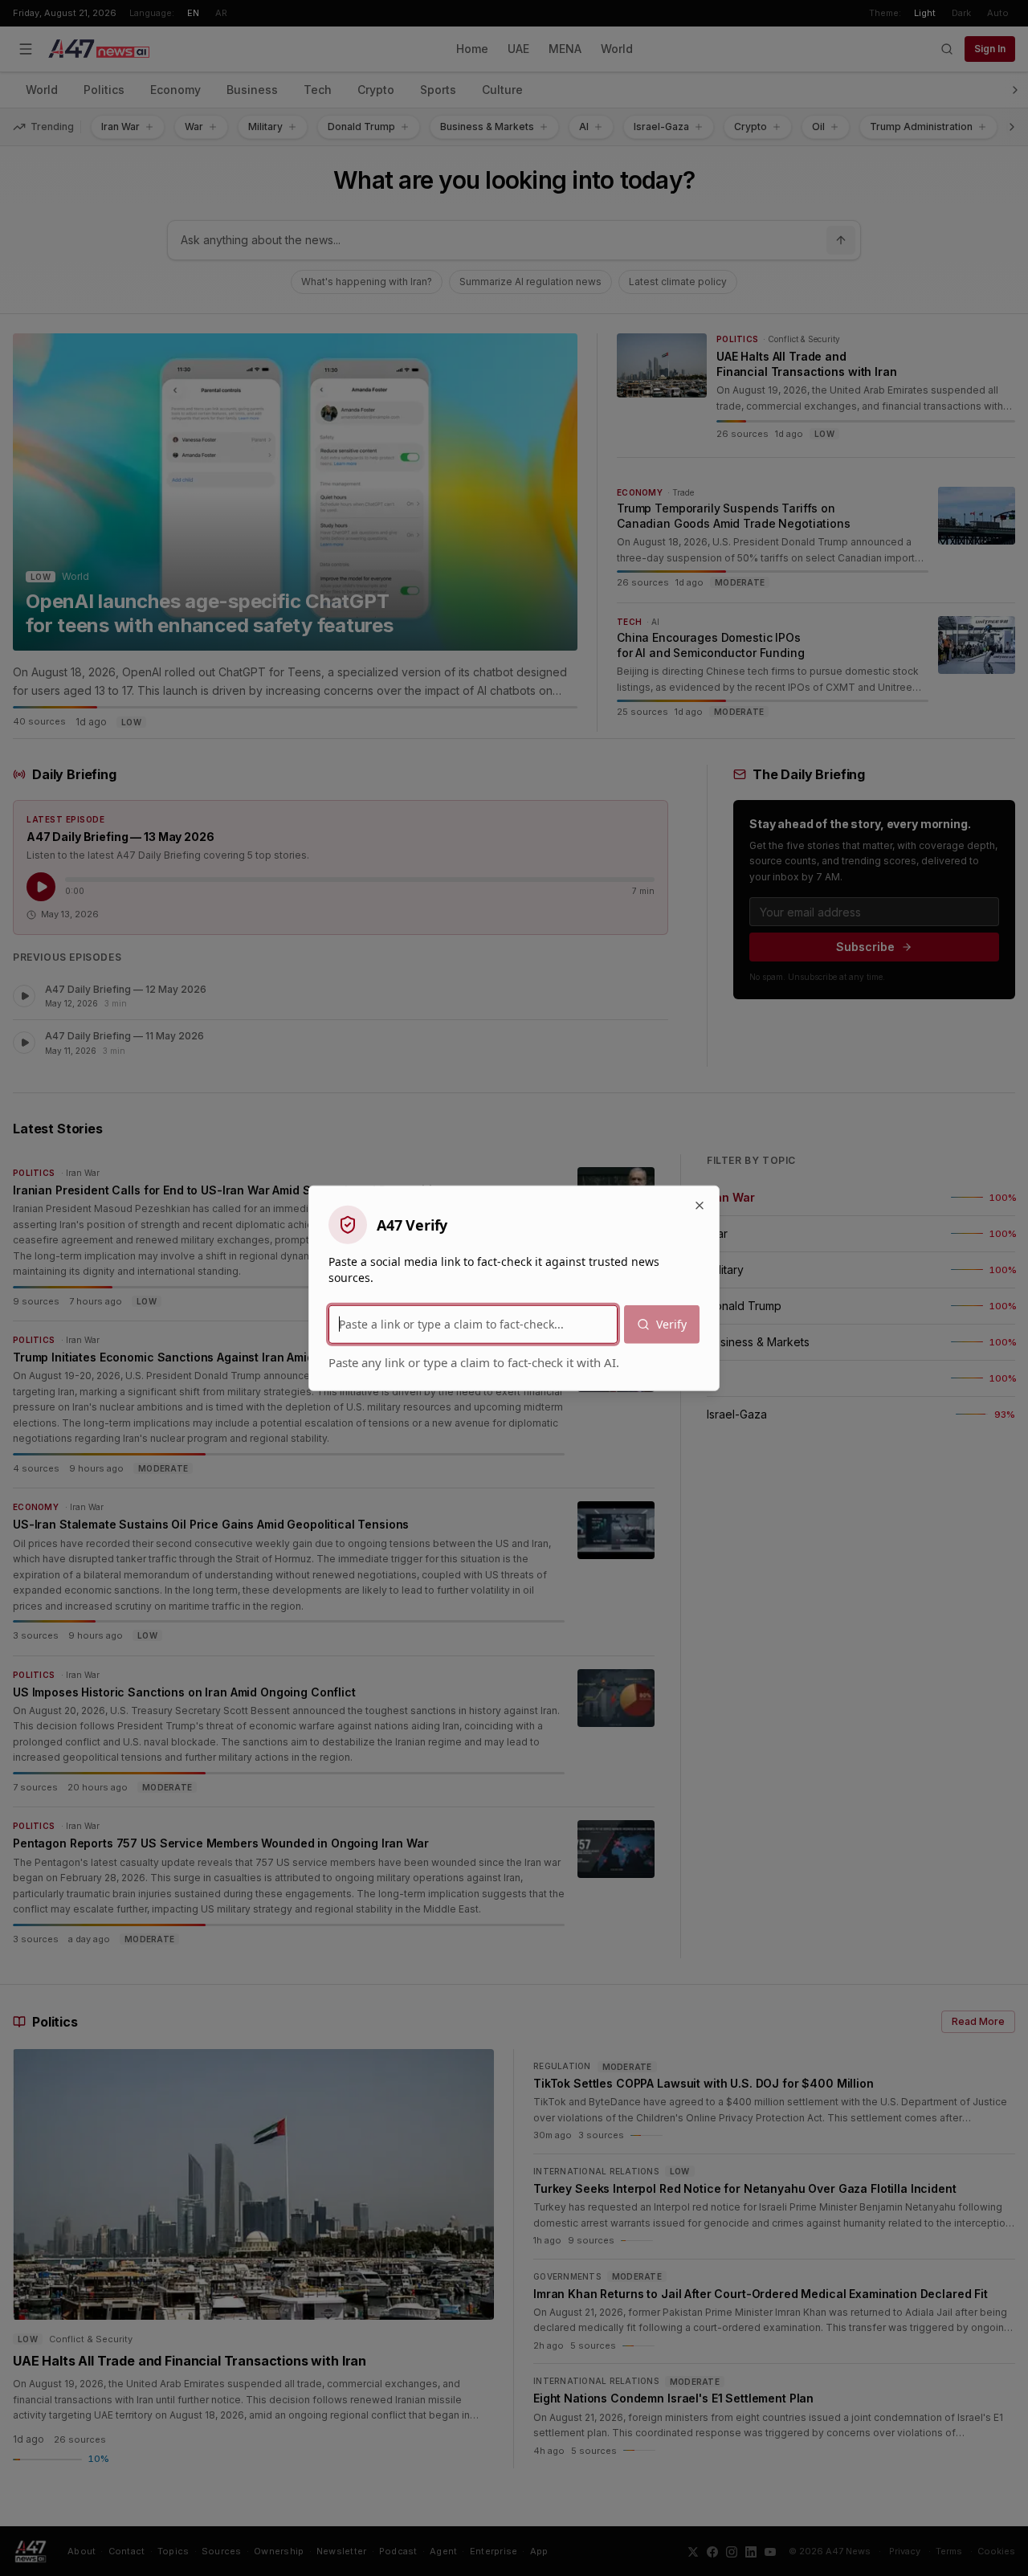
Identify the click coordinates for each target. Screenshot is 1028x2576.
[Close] (700, 1205)
